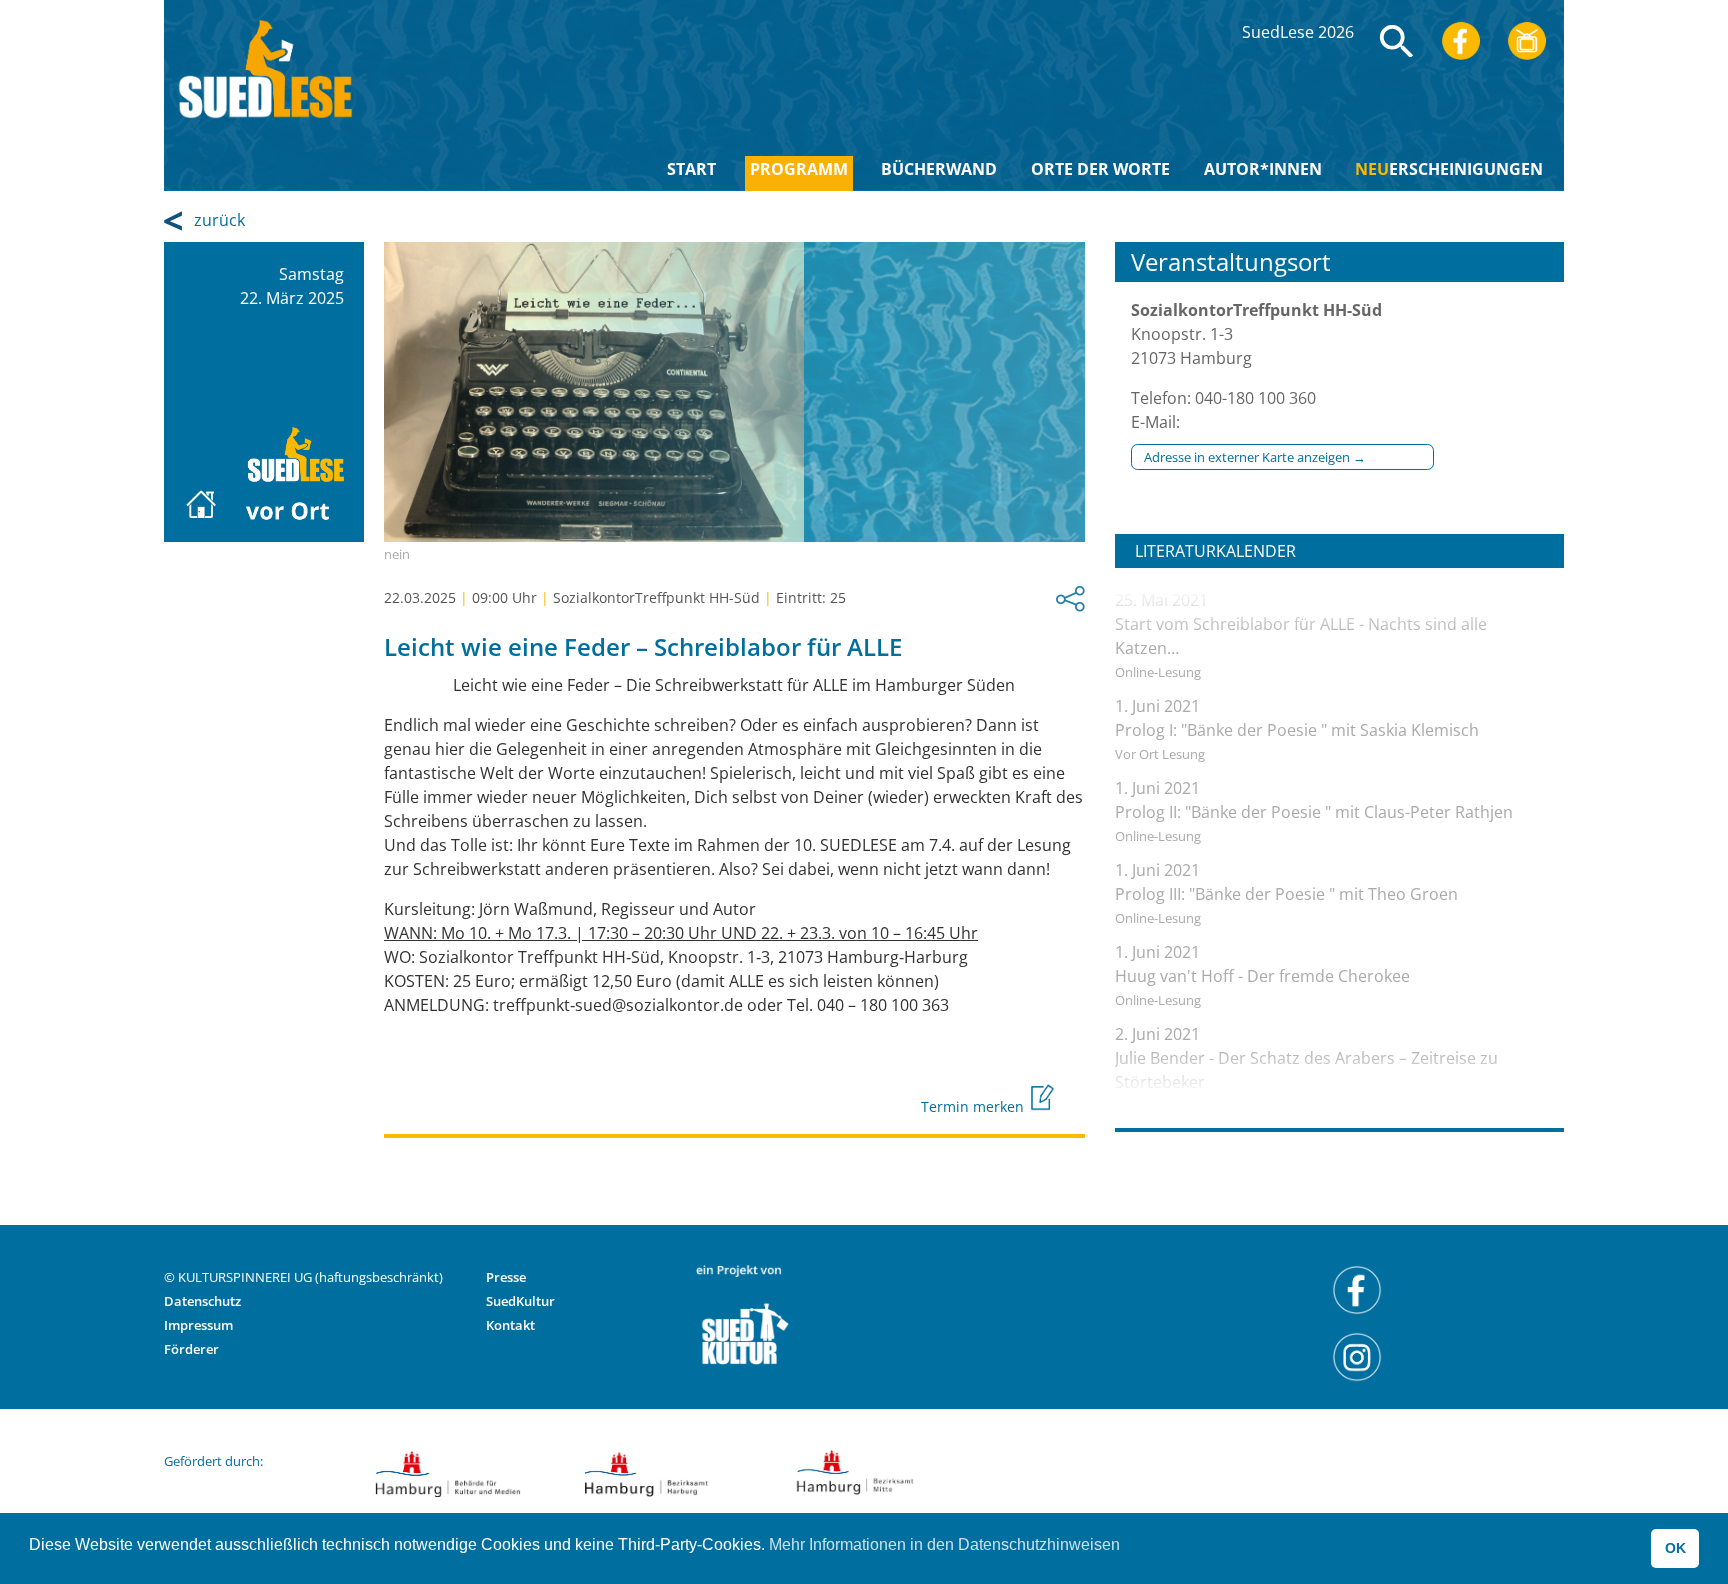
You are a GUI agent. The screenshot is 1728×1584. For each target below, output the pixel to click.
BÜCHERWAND (939, 169)
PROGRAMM (799, 169)
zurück (219, 220)
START (691, 169)
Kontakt (510, 1325)
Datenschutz (202, 1301)
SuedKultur (520, 1301)
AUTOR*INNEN (1263, 169)
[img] (1397, 41)
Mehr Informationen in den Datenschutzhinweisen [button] (944, 1544)
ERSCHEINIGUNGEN (1449, 169)
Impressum (198, 1325)
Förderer (191, 1349)
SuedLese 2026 (1298, 32)
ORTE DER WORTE (1100, 169)
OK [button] (1675, 1548)
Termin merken (974, 1106)
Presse (506, 1277)
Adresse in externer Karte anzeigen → (1255, 457)
